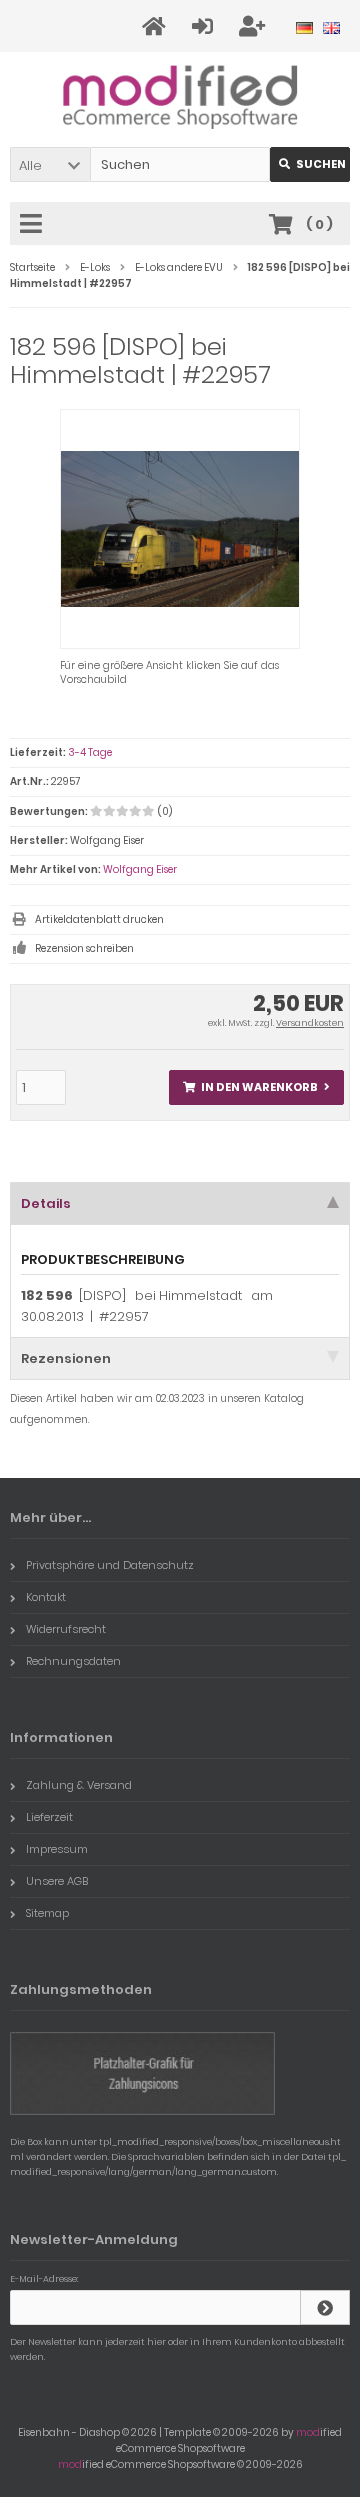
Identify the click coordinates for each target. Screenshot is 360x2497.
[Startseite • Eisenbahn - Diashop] (180, 95)
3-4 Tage (90, 752)
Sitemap (47, 1913)
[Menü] (34, 225)
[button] (50, 164)
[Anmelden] (205, 26)
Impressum (57, 1849)
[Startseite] (157, 26)
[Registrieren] (255, 26)
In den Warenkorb (257, 1087)
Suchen (310, 164)
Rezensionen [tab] (66, 1358)
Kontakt (46, 1597)
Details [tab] (46, 1203)
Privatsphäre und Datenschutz (110, 1565)
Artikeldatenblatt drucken (99, 919)
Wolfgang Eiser (140, 869)
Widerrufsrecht (66, 1629)
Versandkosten (310, 1023)
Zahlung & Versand (79, 1785)
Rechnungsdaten (73, 1661)
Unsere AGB (57, 1881)
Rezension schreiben (84, 948)
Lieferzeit (49, 1817)
